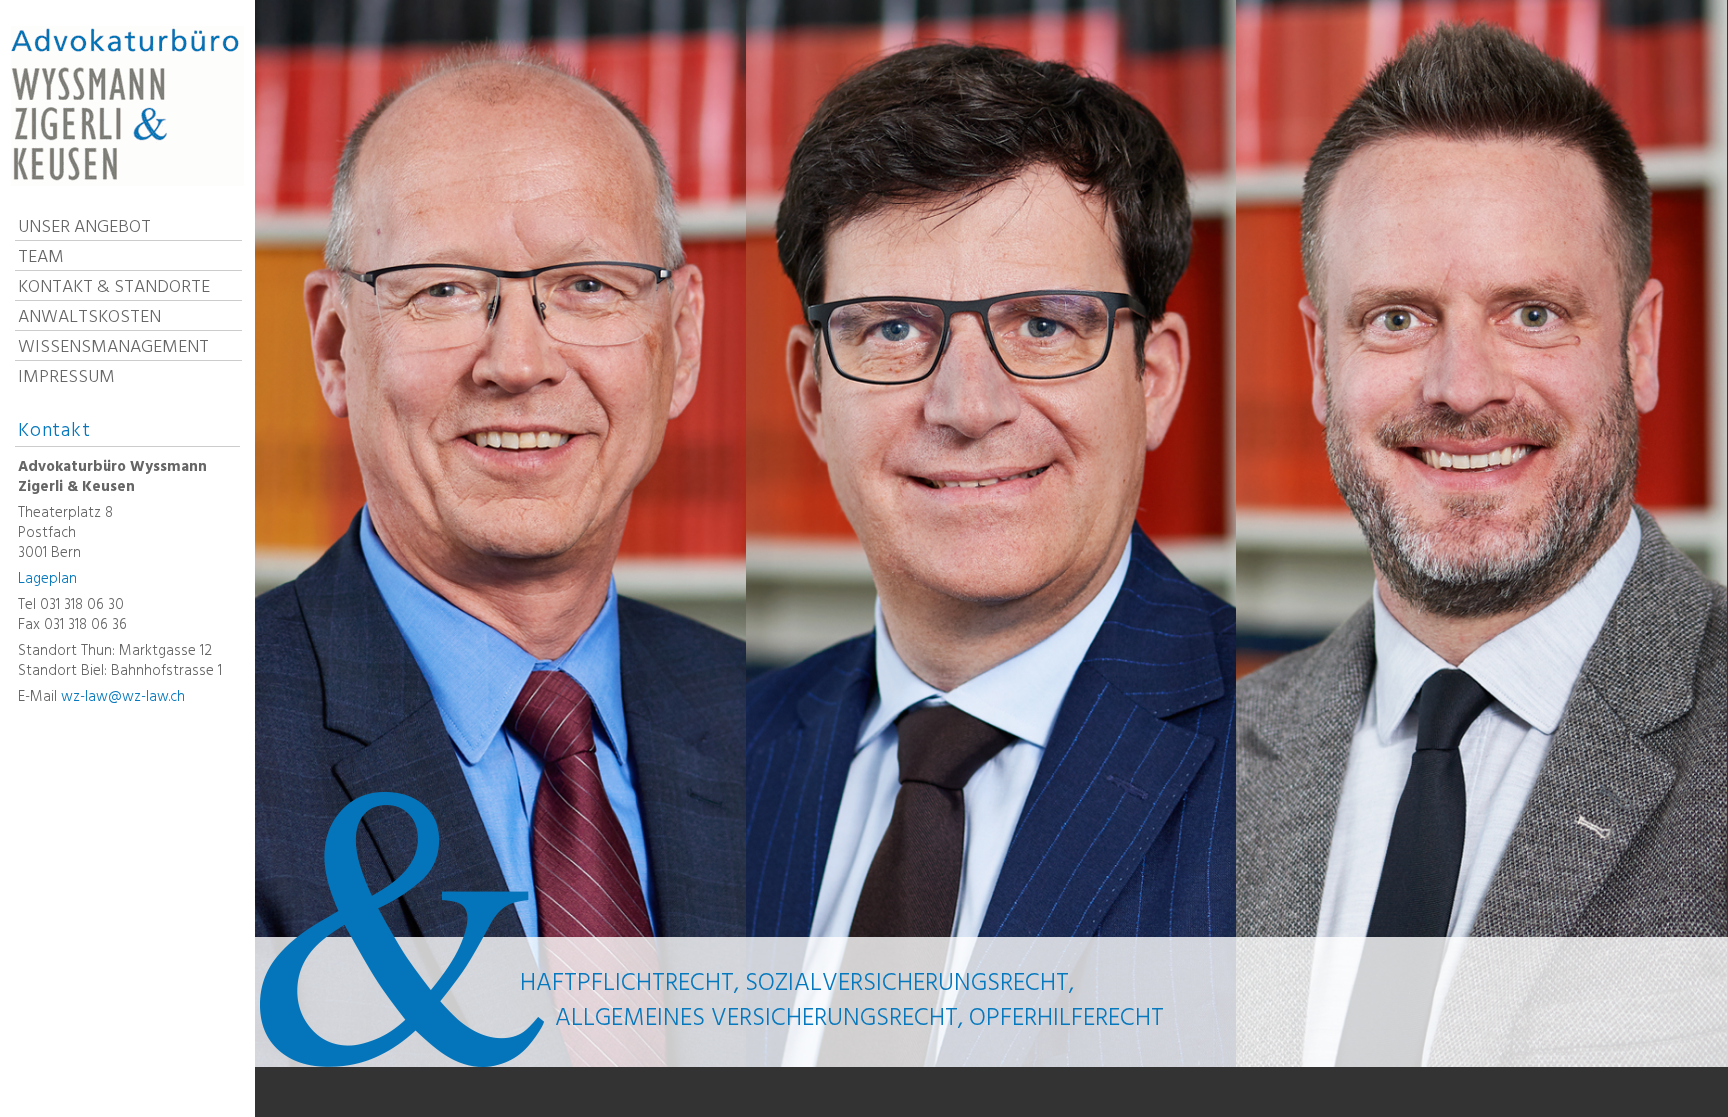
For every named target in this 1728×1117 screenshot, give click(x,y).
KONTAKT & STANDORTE (114, 286)
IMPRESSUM (66, 376)
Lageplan (47, 579)
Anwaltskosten (89, 316)
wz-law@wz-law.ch (123, 697)
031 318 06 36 (85, 625)
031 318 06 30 (82, 605)
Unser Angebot (84, 226)
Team (41, 256)
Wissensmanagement (113, 346)
